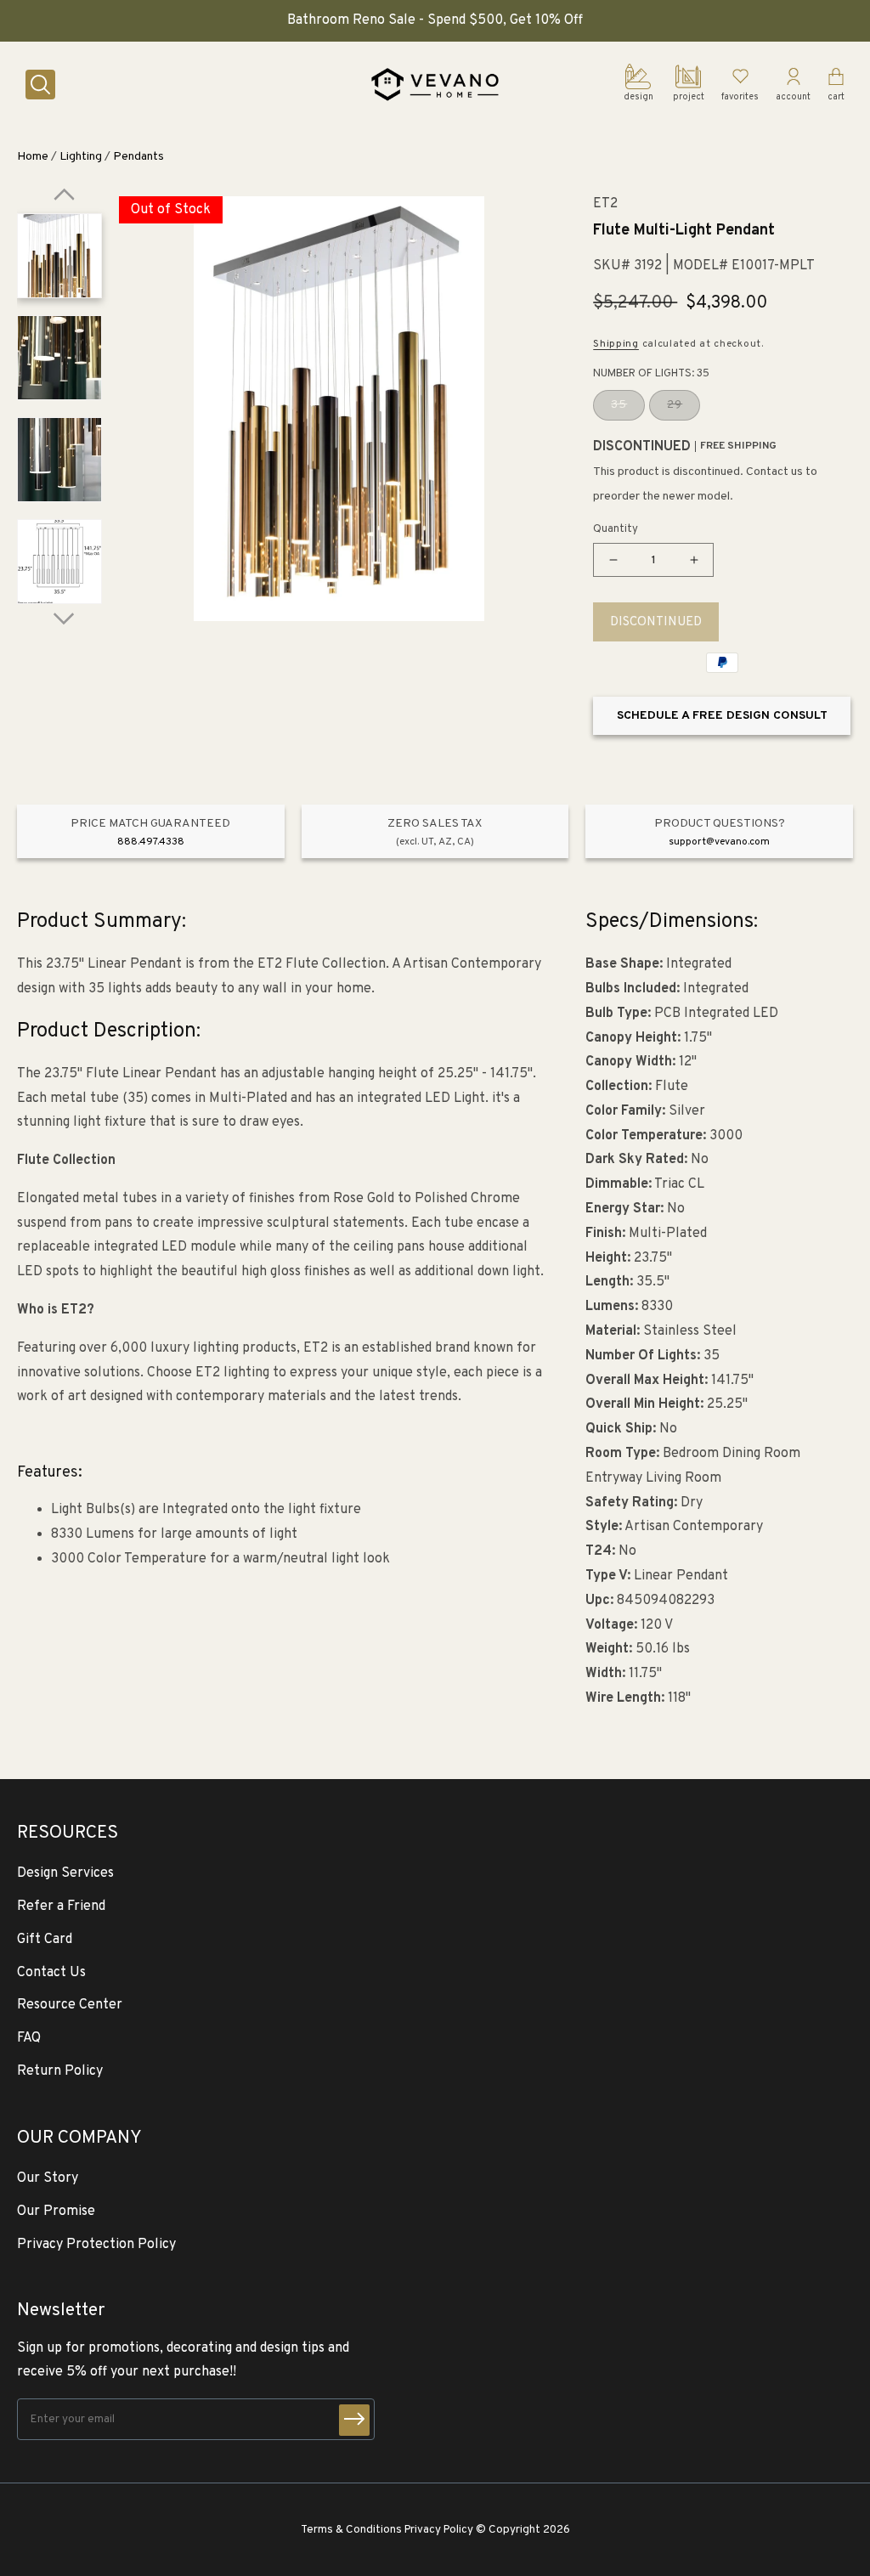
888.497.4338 (151, 842)
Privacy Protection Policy (96, 2245)
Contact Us (51, 1973)
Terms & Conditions (351, 2530)
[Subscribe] (354, 2420)
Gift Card (45, 1940)
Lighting (81, 157)
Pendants (138, 157)
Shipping (616, 344)
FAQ (29, 2038)
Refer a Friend (61, 1907)
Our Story (48, 2178)
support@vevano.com (719, 842)
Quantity (616, 529)
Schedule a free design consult (722, 716)
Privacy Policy (439, 2530)
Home (33, 157)
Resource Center (70, 2005)
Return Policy (60, 2071)
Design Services (65, 1873)
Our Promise (56, 2212)
